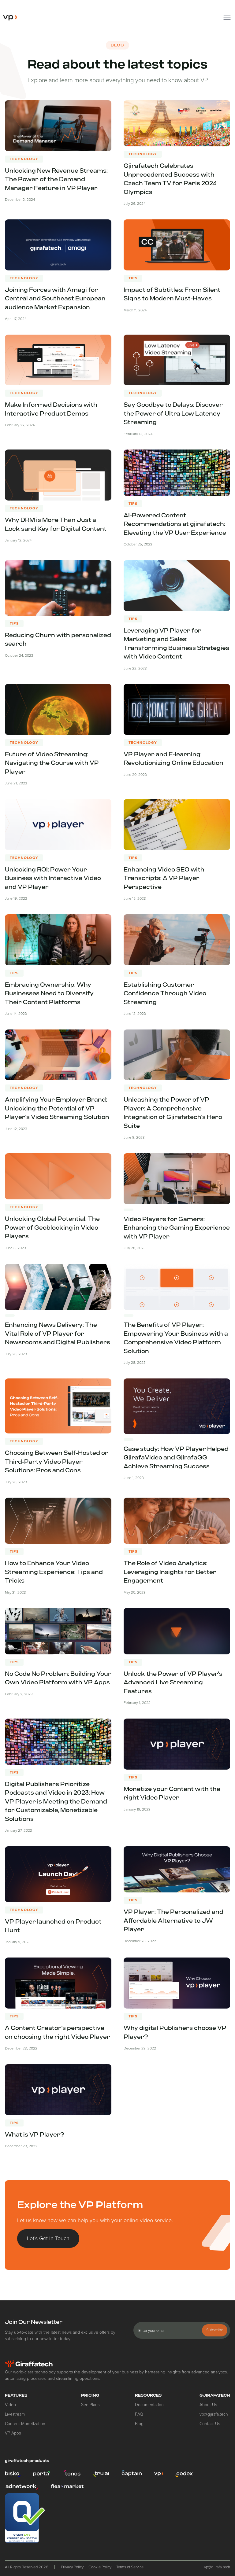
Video (10, 2405)
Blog (139, 2424)
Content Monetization (25, 2424)
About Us (208, 2405)
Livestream (15, 2414)
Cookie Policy (100, 2567)
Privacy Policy (72, 2567)
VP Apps (13, 2433)
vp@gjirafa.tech (214, 2414)
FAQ (139, 2414)
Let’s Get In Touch (48, 2238)
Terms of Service (130, 2567)
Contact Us (210, 2424)
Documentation (149, 2405)
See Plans (90, 2405)
